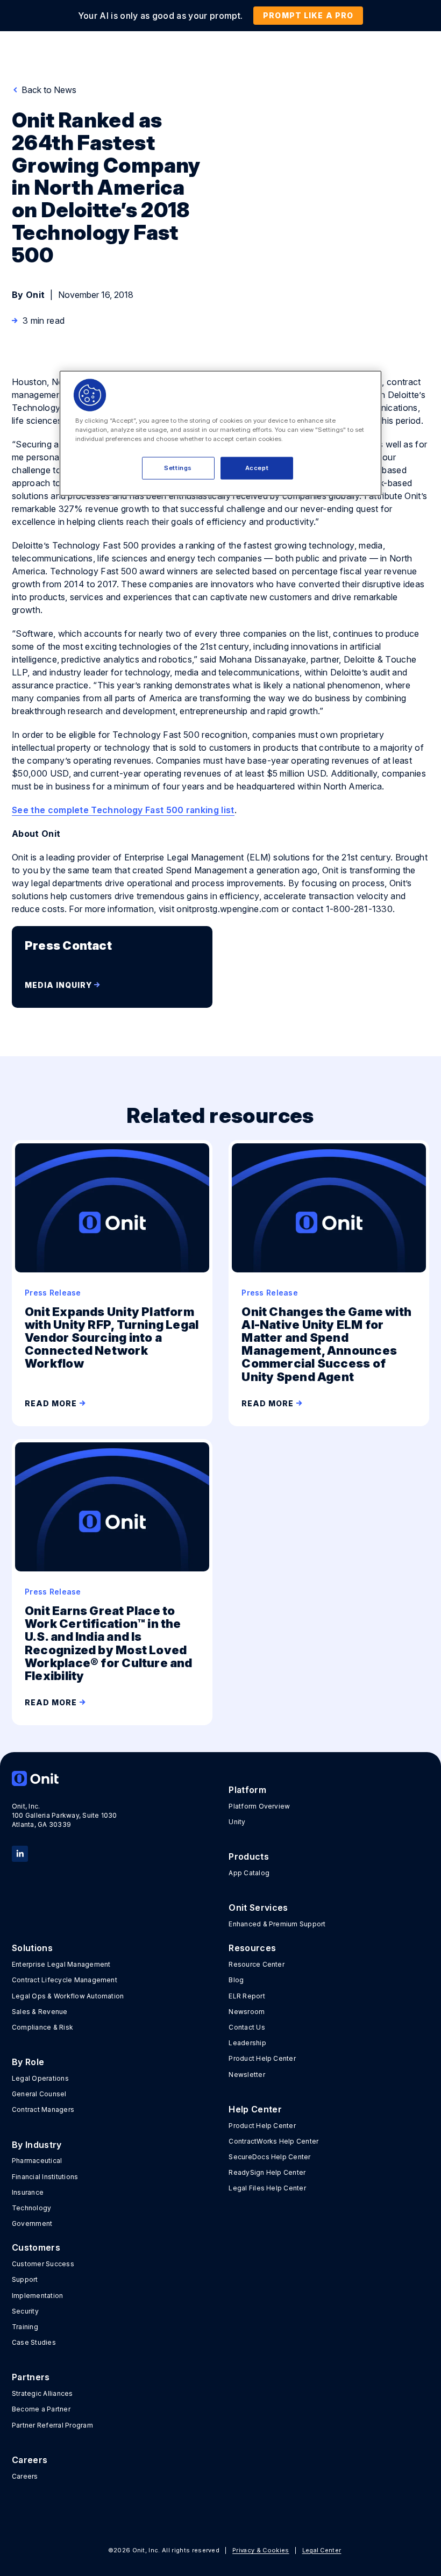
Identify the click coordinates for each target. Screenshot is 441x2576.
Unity (237, 1822)
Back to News (48, 90)
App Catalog (249, 1873)
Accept (257, 467)
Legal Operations (40, 2078)
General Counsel (39, 2094)
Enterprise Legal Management (61, 1964)
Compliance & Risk (42, 2027)
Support (25, 2279)
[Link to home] (112, 1778)
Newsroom (247, 2012)
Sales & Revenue (40, 2012)
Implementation (37, 2296)
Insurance (28, 2192)
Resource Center (257, 1964)
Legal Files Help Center (267, 2188)
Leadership (247, 2043)
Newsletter (247, 2075)
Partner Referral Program (52, 2425)
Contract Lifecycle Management (65, 1980)
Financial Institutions (45, 2177)
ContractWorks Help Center (273, 2141)
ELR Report (247, 1996)
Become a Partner (41, 2409)
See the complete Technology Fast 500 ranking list (123, 810)
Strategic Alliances (42, 2393)
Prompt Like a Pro (308, 15)
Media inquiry (58, 985)
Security (25, 2311)
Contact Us (247, 2027)
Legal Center (322, 2550)
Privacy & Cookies (261, 2550)
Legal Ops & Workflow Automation (68, 1996)
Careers (25, 2476)
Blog (236, 1980)
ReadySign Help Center (267, 2172)
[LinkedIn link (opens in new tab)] (20, 1853)
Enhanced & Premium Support (277, 1924)
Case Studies (34, 2342)
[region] (220, 433)
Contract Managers (43, 2109)
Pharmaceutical (37, 2161)
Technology (31, 2208)
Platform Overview (259, 1806)
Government (32, 2223)
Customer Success (43, 2264)
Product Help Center (262, 2058)
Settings (178, 467)
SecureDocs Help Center (269, 2157)
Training (25, 2327)
